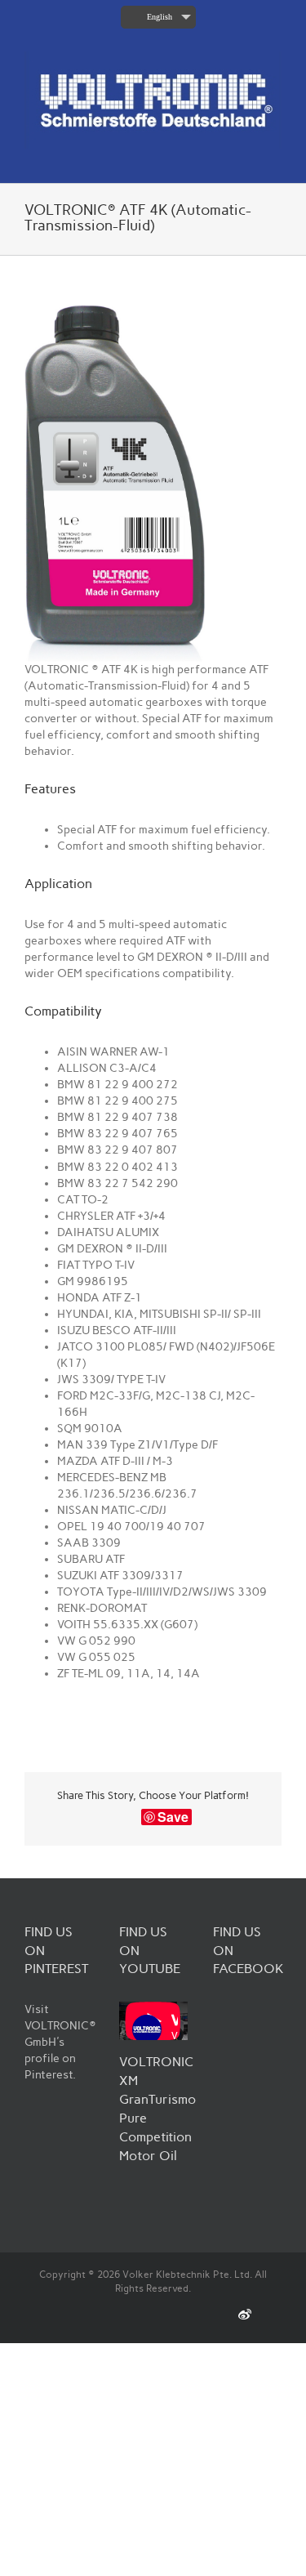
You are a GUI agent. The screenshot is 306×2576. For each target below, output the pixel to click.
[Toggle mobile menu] (275, 157)
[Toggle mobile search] (246, 157)
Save (173, 1817)
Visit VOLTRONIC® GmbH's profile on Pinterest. (60, 2042)
